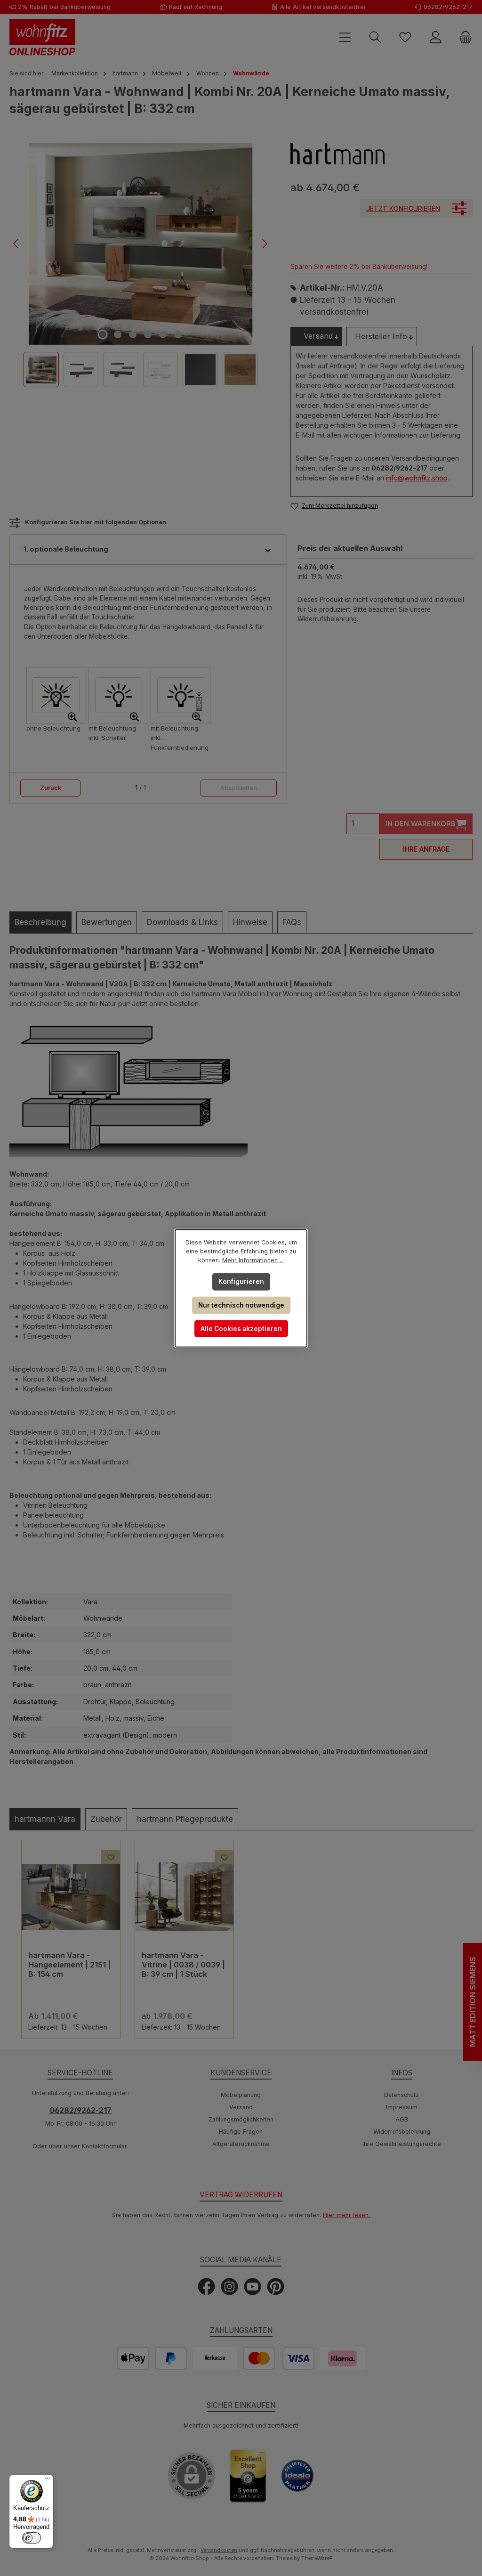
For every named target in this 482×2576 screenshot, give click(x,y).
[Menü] (48, 2480)
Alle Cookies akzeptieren (241, 1328)
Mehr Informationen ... (253, 1260)
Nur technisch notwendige (241, 1305)
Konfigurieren (241, 1281)
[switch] (32, 2538)
